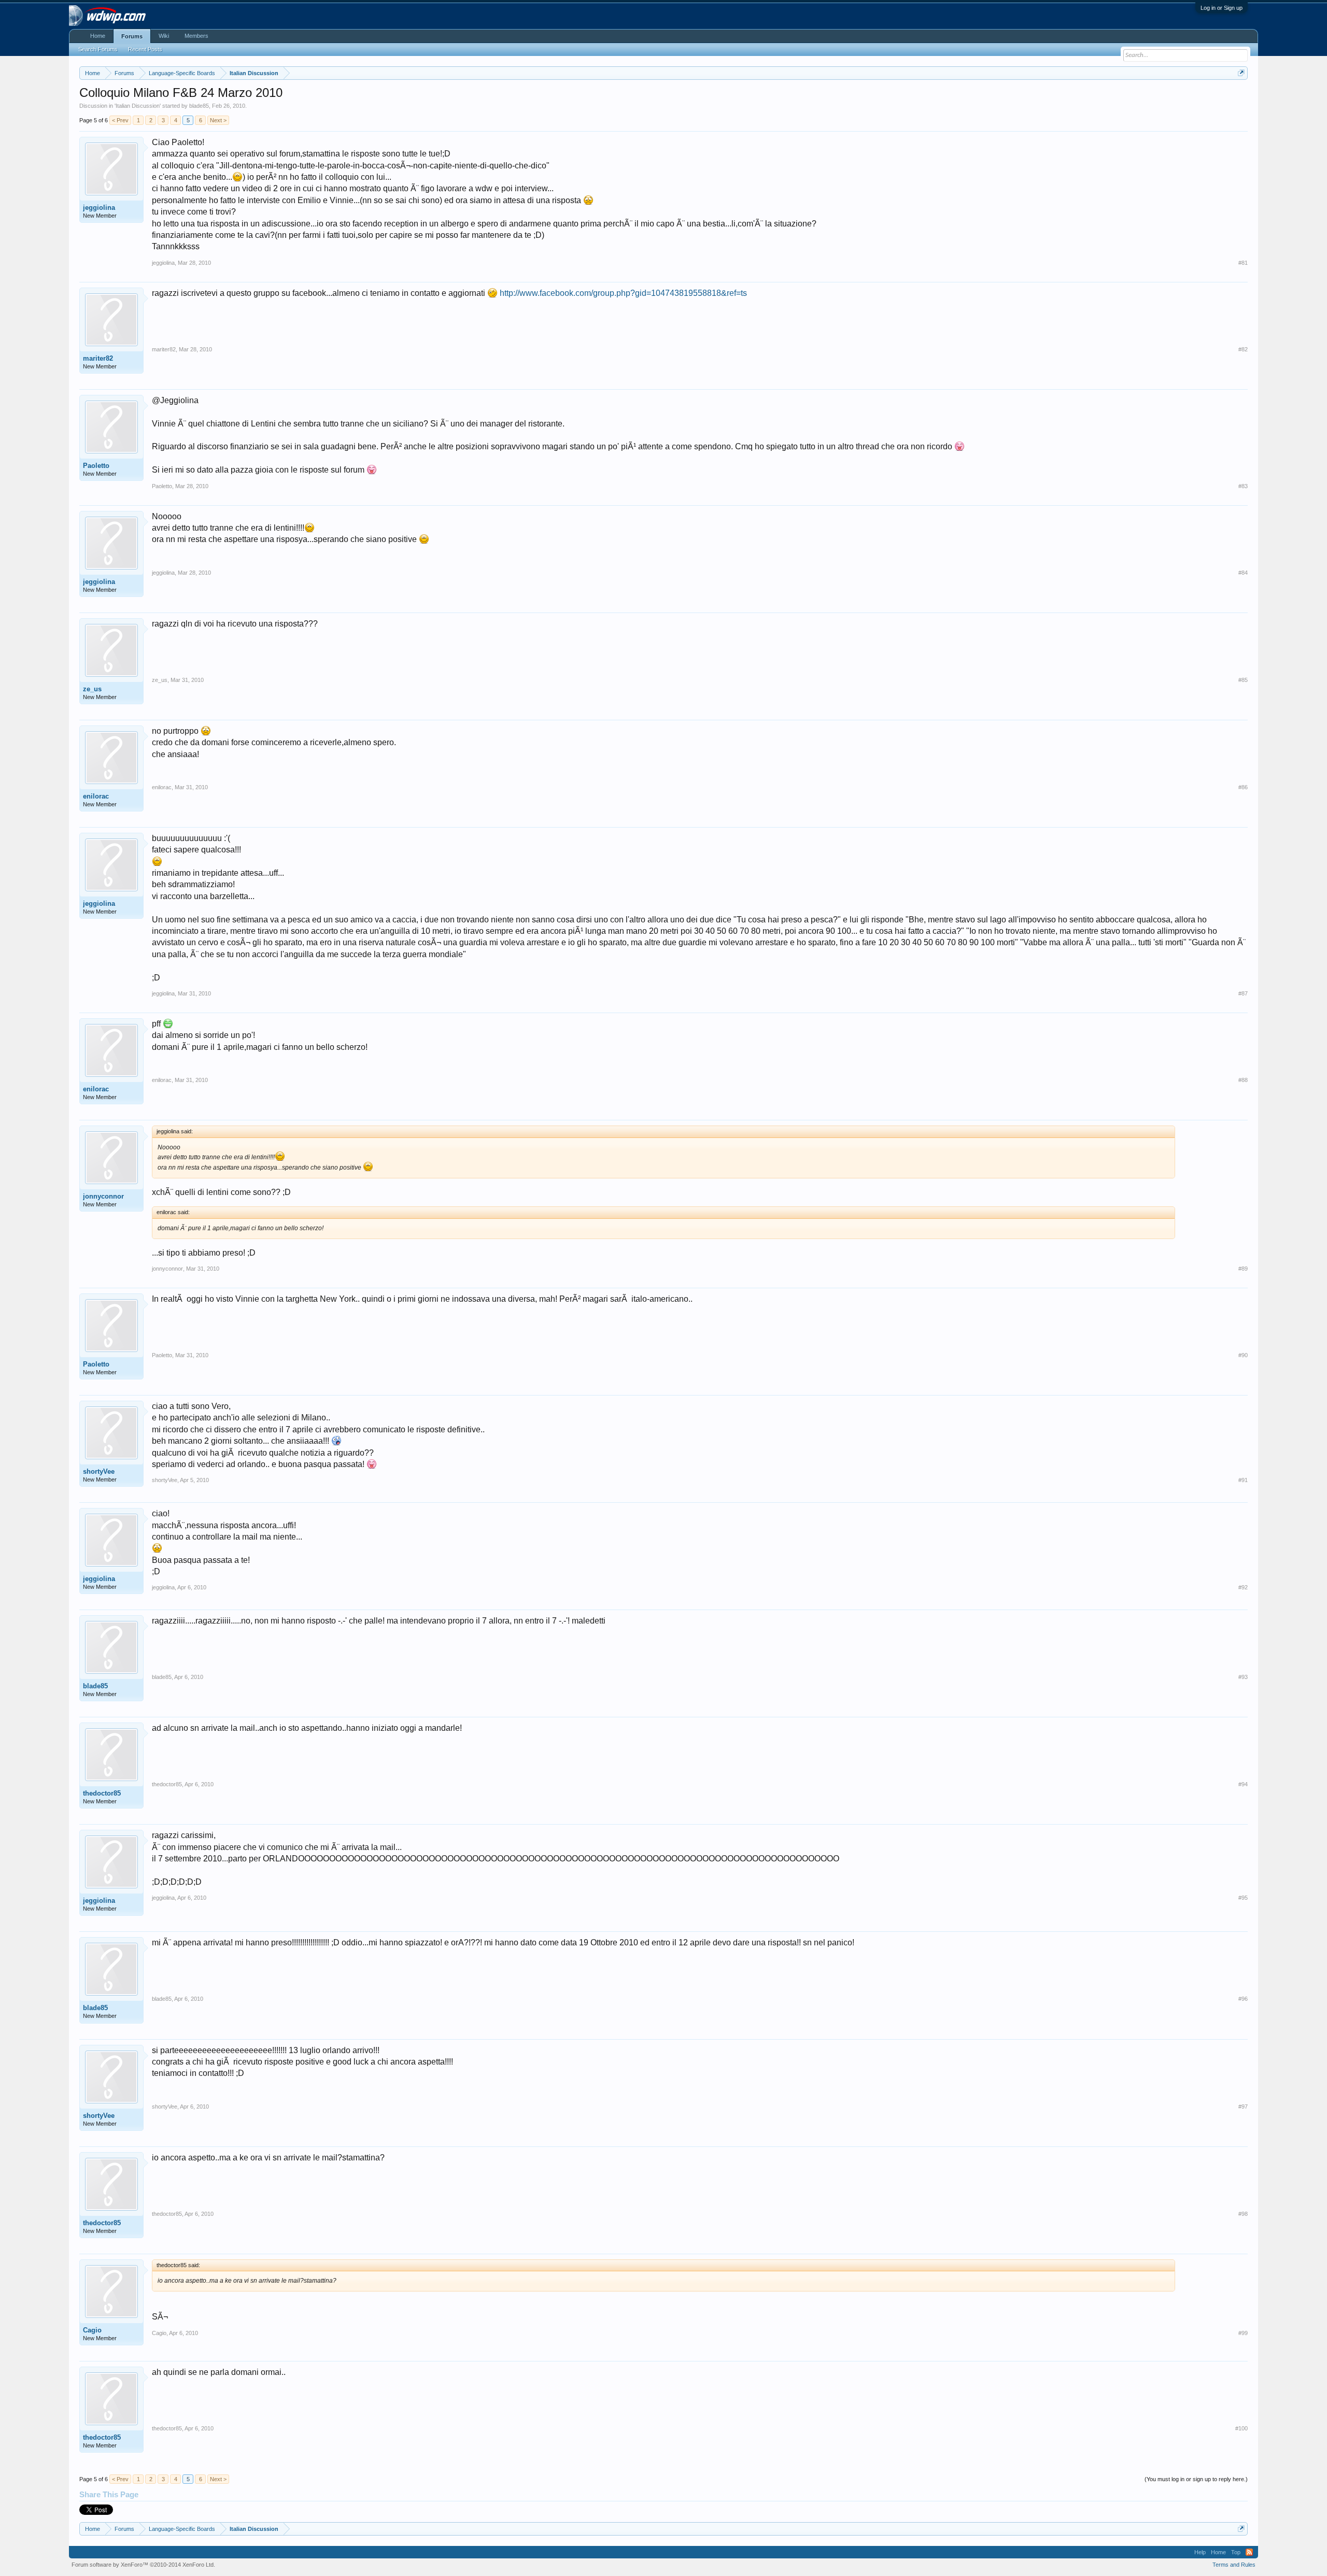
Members (196, 36)
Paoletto (96, 466)
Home (98, 36)
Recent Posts (145, 49)
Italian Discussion (138, 106)
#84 (1243, 573)
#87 (1243, 993)
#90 (1243, 1355)
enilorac (96, 796)
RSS (1249, 2552)
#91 (1243, 1480)
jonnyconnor (103, 1196)
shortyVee (99, 1471)
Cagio (92, 2330)
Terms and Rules (1234, 2565)
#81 (1243, 263)
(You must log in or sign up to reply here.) (1196, 2479)
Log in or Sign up (1222, 8)
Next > (218, 120)
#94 (1243, 1784)
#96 (1243, 1999)
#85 (1243, 680)
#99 (1243, 2333)
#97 (1243, 2107)
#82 (1243, 349)
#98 (1243, 2214)
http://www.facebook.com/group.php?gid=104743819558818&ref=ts (623, 293)
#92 (1243, 1587)
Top (1236, 2552)
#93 (1243, 1677)
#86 (1243, 787)
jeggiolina (99, 208)
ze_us (92, 689)
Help (1200, 2552)
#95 (1243, 1898)
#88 (1243, 1080)
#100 (1241, 2428)
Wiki (164, 36)
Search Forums (98, 49)
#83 (1243, 486)
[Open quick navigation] (1241, 73)
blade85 (199, 106)
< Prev (120, 120)
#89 (1243, 1269)
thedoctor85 (102, 1793)
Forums (132, 36)
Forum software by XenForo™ (143, 2565)
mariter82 (98, 358)
